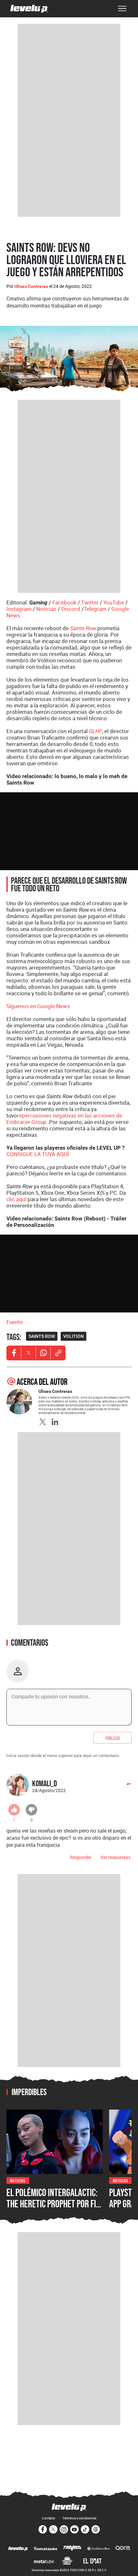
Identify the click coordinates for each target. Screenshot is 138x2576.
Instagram (19, 609)
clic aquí (16, 1199)
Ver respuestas (115, 1857)
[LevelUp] (18, 2549)
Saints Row (83, 628)
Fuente (15, 1322)
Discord (71, 609)
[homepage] (29, 9)
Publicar (112, 1738)
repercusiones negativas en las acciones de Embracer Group (64, 1119)
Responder (81, 1857)
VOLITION (73, 1336)
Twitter (90, 602)
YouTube (114, 602)
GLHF (95, 731)
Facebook (64, 602)
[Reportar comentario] (125, 1787)
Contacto (49, 2518)
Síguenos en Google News (38, 1006)
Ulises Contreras (31, 286)
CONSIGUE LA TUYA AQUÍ (38, 1154)
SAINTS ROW (42, 1336)
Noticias (46, 609)
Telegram (95, 609)
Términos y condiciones (79, 2518)
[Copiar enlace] (58, 1353)
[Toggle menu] (122, 9)
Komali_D (45, 1783)
